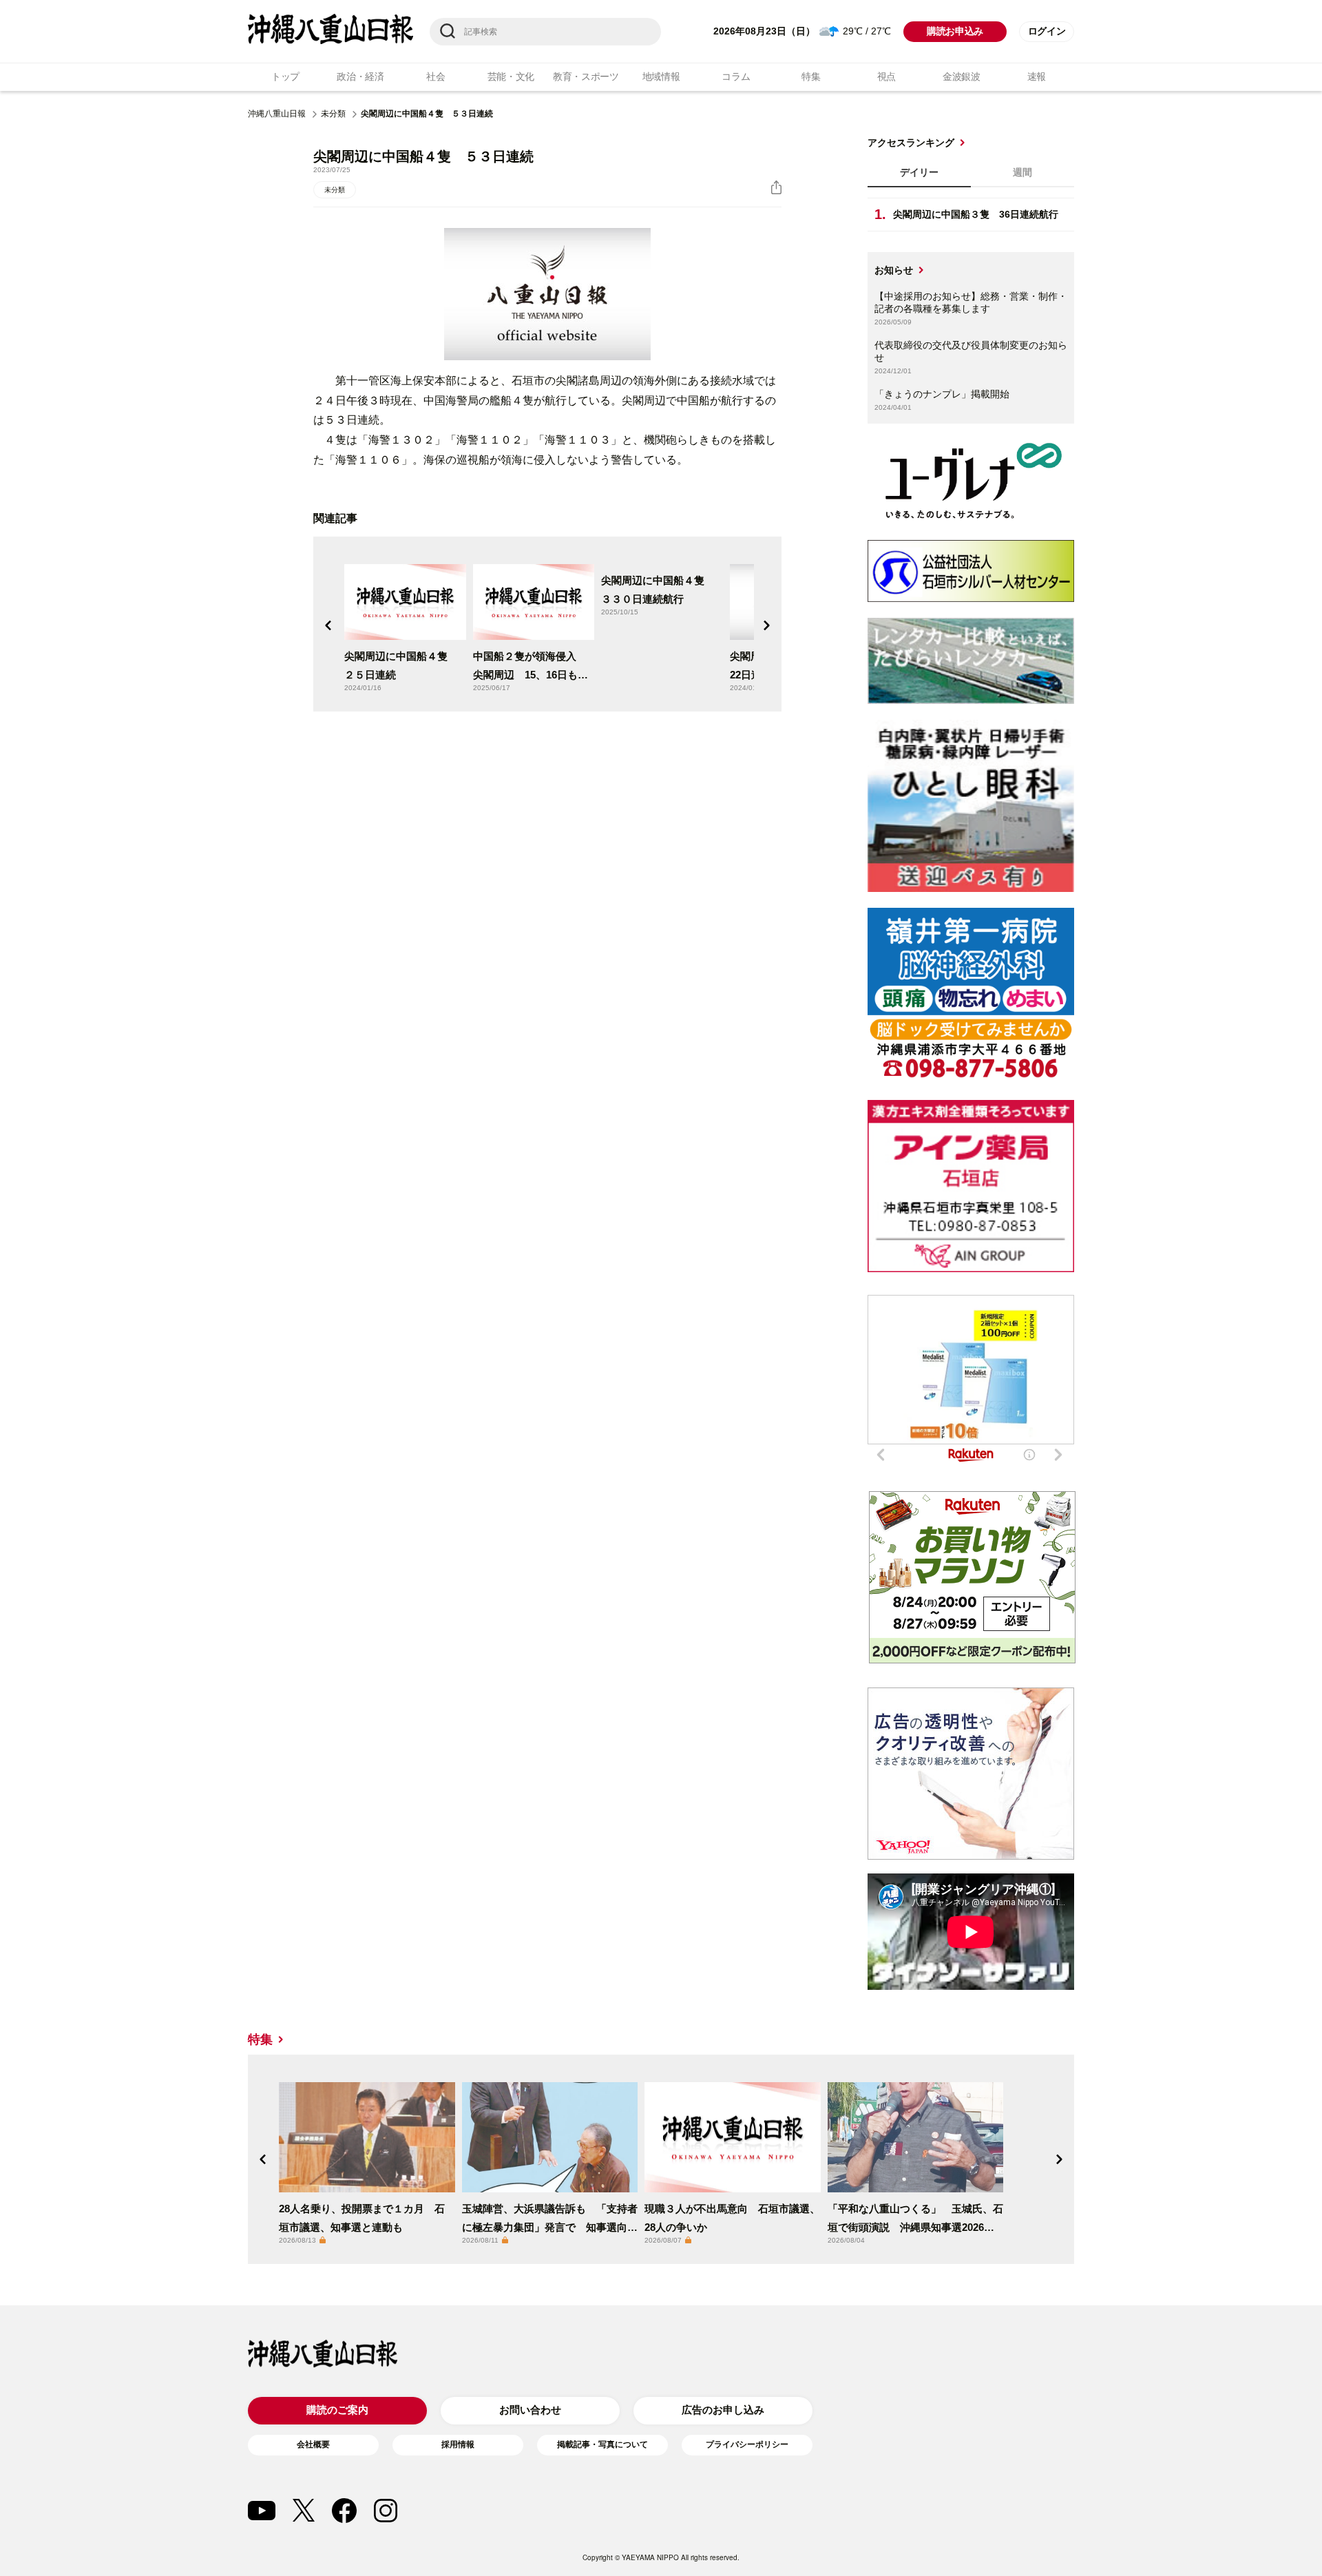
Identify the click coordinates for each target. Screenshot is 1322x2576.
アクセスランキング (911, 143)
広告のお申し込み (723, 2410)
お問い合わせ (530, 2410)
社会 (436, 76)
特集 (811, 76)
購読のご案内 (337, 2410)
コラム (736, 76)
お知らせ (894, 270)
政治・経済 (360, 76)
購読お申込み (955, 31)
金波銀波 (962, 76)
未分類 (333, 114)
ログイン (1047, 31)
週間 (1022, 172)
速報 (1037, 76)
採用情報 (458, 2444)
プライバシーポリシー (747, 2444)
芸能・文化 (511, 76)
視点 (886, 76)
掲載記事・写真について (602, 2444)
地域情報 (661, 76)
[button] (328, 625)
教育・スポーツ (586, 76)
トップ (285, 76)
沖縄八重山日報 (277, 114)
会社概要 (313, 2444)
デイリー (919, 172)
